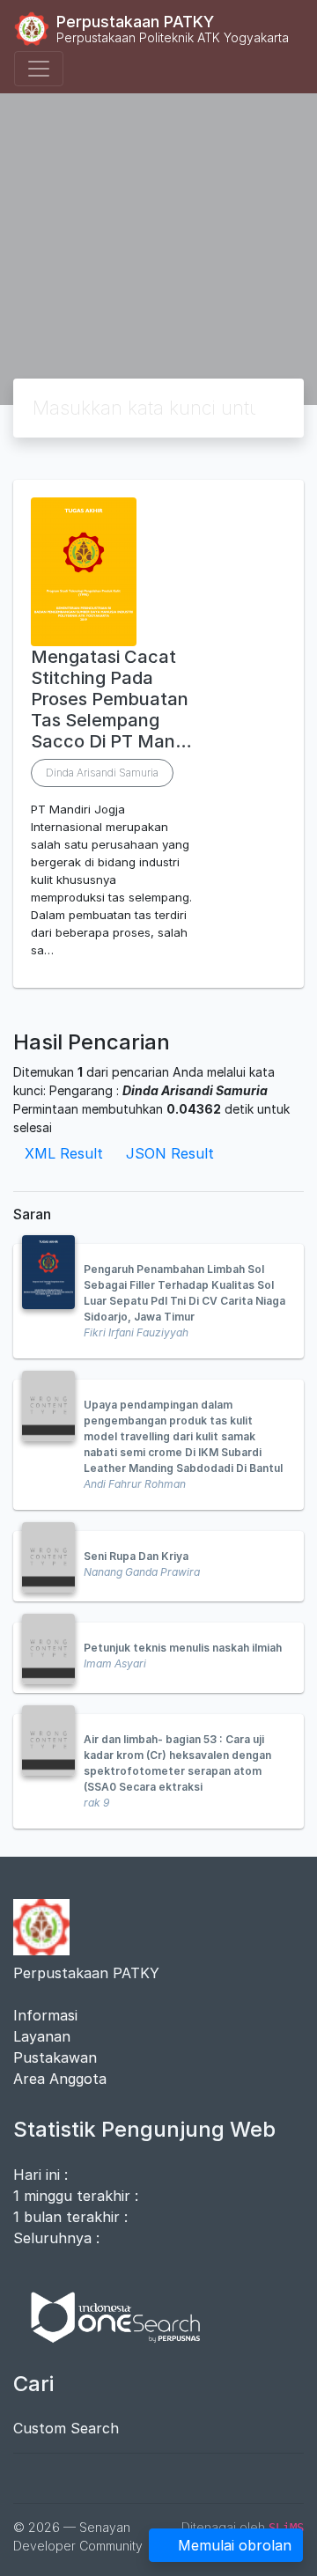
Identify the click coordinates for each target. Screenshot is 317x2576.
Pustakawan (55, 2057)
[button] (158, 974)
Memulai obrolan (235, 2545)
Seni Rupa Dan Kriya (136, 1556)
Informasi (45, 2015)
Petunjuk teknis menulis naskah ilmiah (183, 1648)
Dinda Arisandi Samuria (102, 773)
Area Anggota (60, 2079)
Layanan (42, 2036)
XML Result (64, 1153)
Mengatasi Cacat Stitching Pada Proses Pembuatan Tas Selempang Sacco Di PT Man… (111, 699)
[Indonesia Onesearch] (107, 2315)
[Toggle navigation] (39, 69)
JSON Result (170, 1153)
